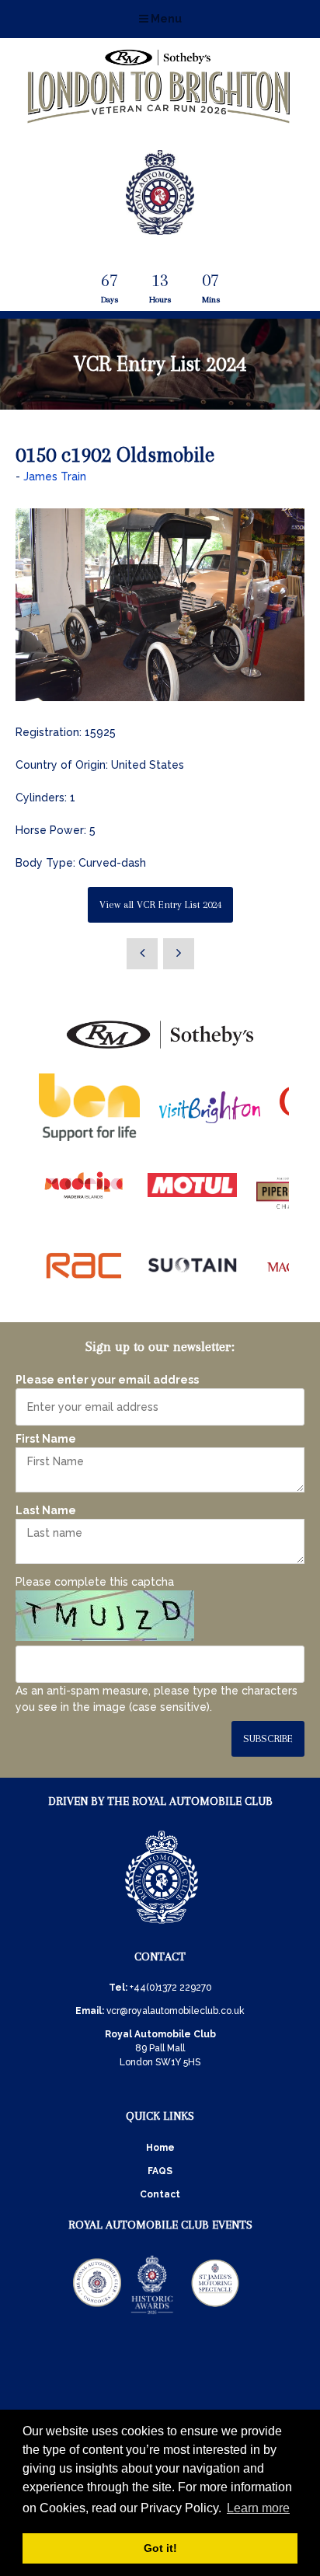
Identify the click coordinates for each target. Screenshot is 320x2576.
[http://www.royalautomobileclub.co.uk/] (160, 229)
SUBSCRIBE (268, 1738)
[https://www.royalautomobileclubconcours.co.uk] (97, 2313)
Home (160, 2148)
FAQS (160, 2171)
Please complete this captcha (95, 1582)
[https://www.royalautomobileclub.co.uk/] (162, 1926)
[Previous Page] (142, 954)
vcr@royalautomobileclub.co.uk (176, 2011)
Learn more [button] (258, 2508)
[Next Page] (179, 954)
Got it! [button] (160, 2548)
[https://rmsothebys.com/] (160, 1049)
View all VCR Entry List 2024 (160, 904)
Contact (160, 2194)
